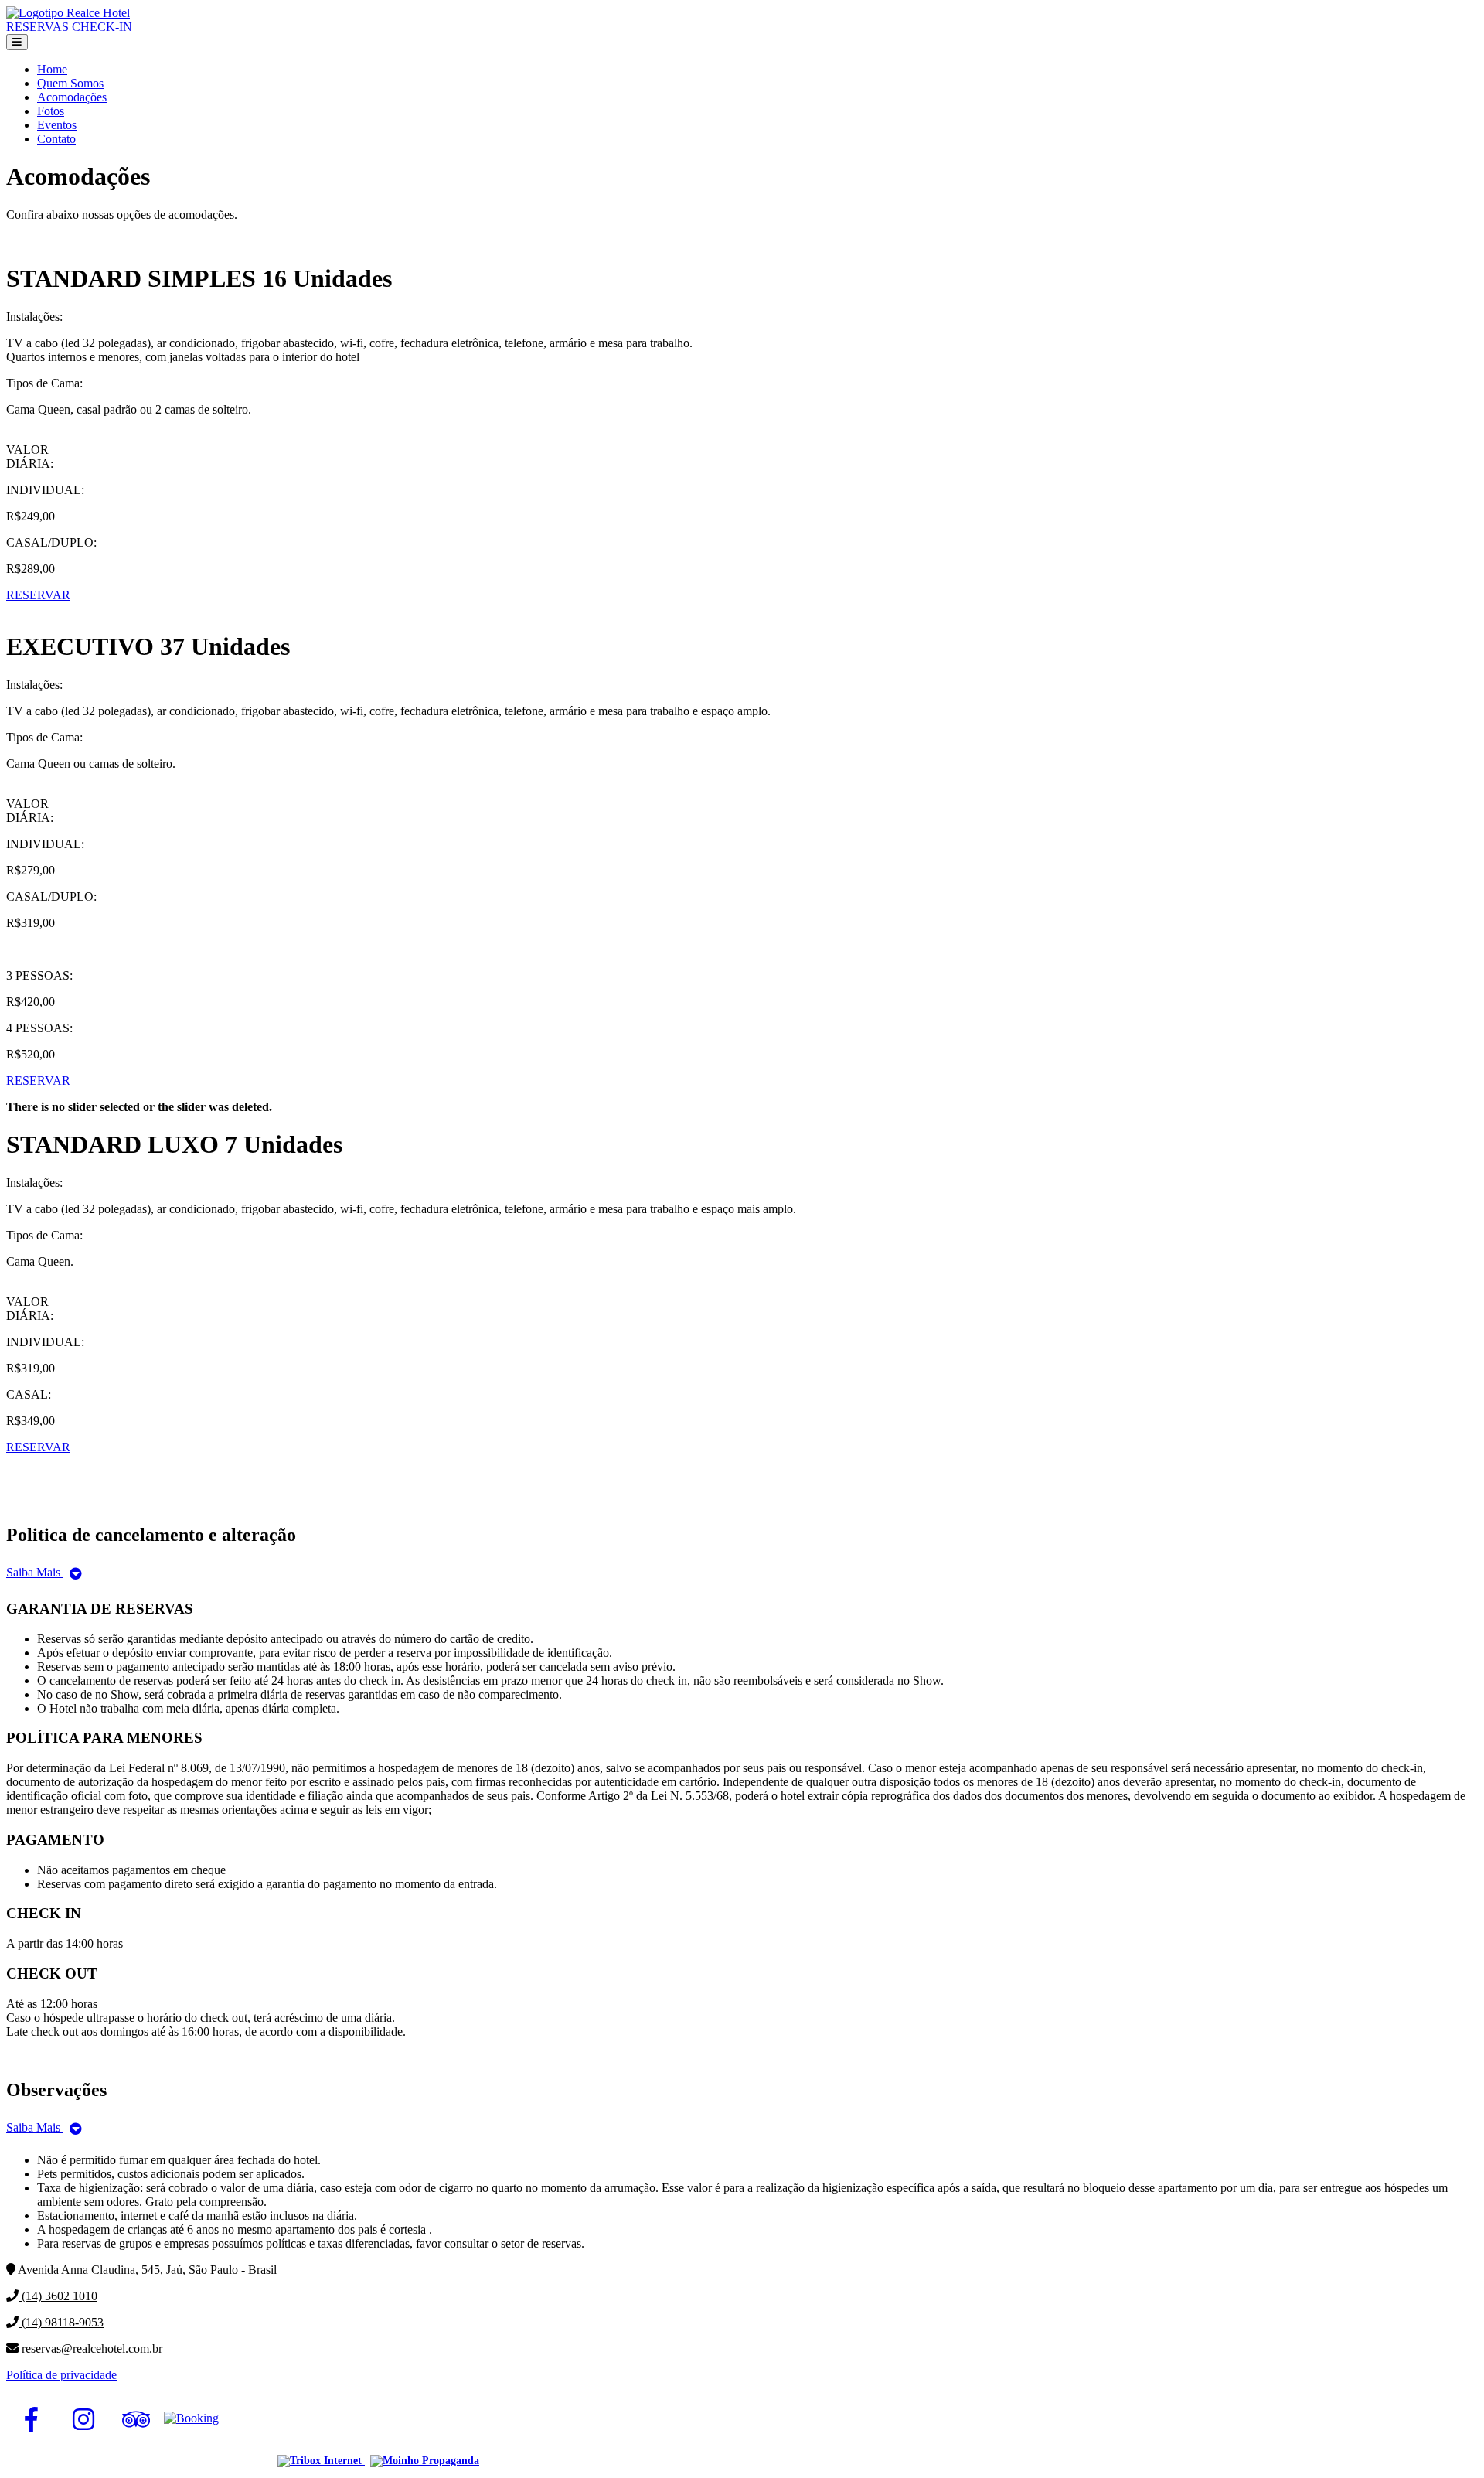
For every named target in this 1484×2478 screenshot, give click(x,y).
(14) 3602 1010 (58, 2296)
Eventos (57, 125)
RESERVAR (38, 595)
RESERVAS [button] (37, 27)
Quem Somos (70, 83)
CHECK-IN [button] (102, 27)
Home (52, 69)
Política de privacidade (61, 2375)
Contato (56, 139)
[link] (31, 2419)
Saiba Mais (35, 1572)
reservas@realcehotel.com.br (90, 2348)
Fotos (51, 111)
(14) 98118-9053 (61, 2322)
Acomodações (72, 97)
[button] (17, 42)
